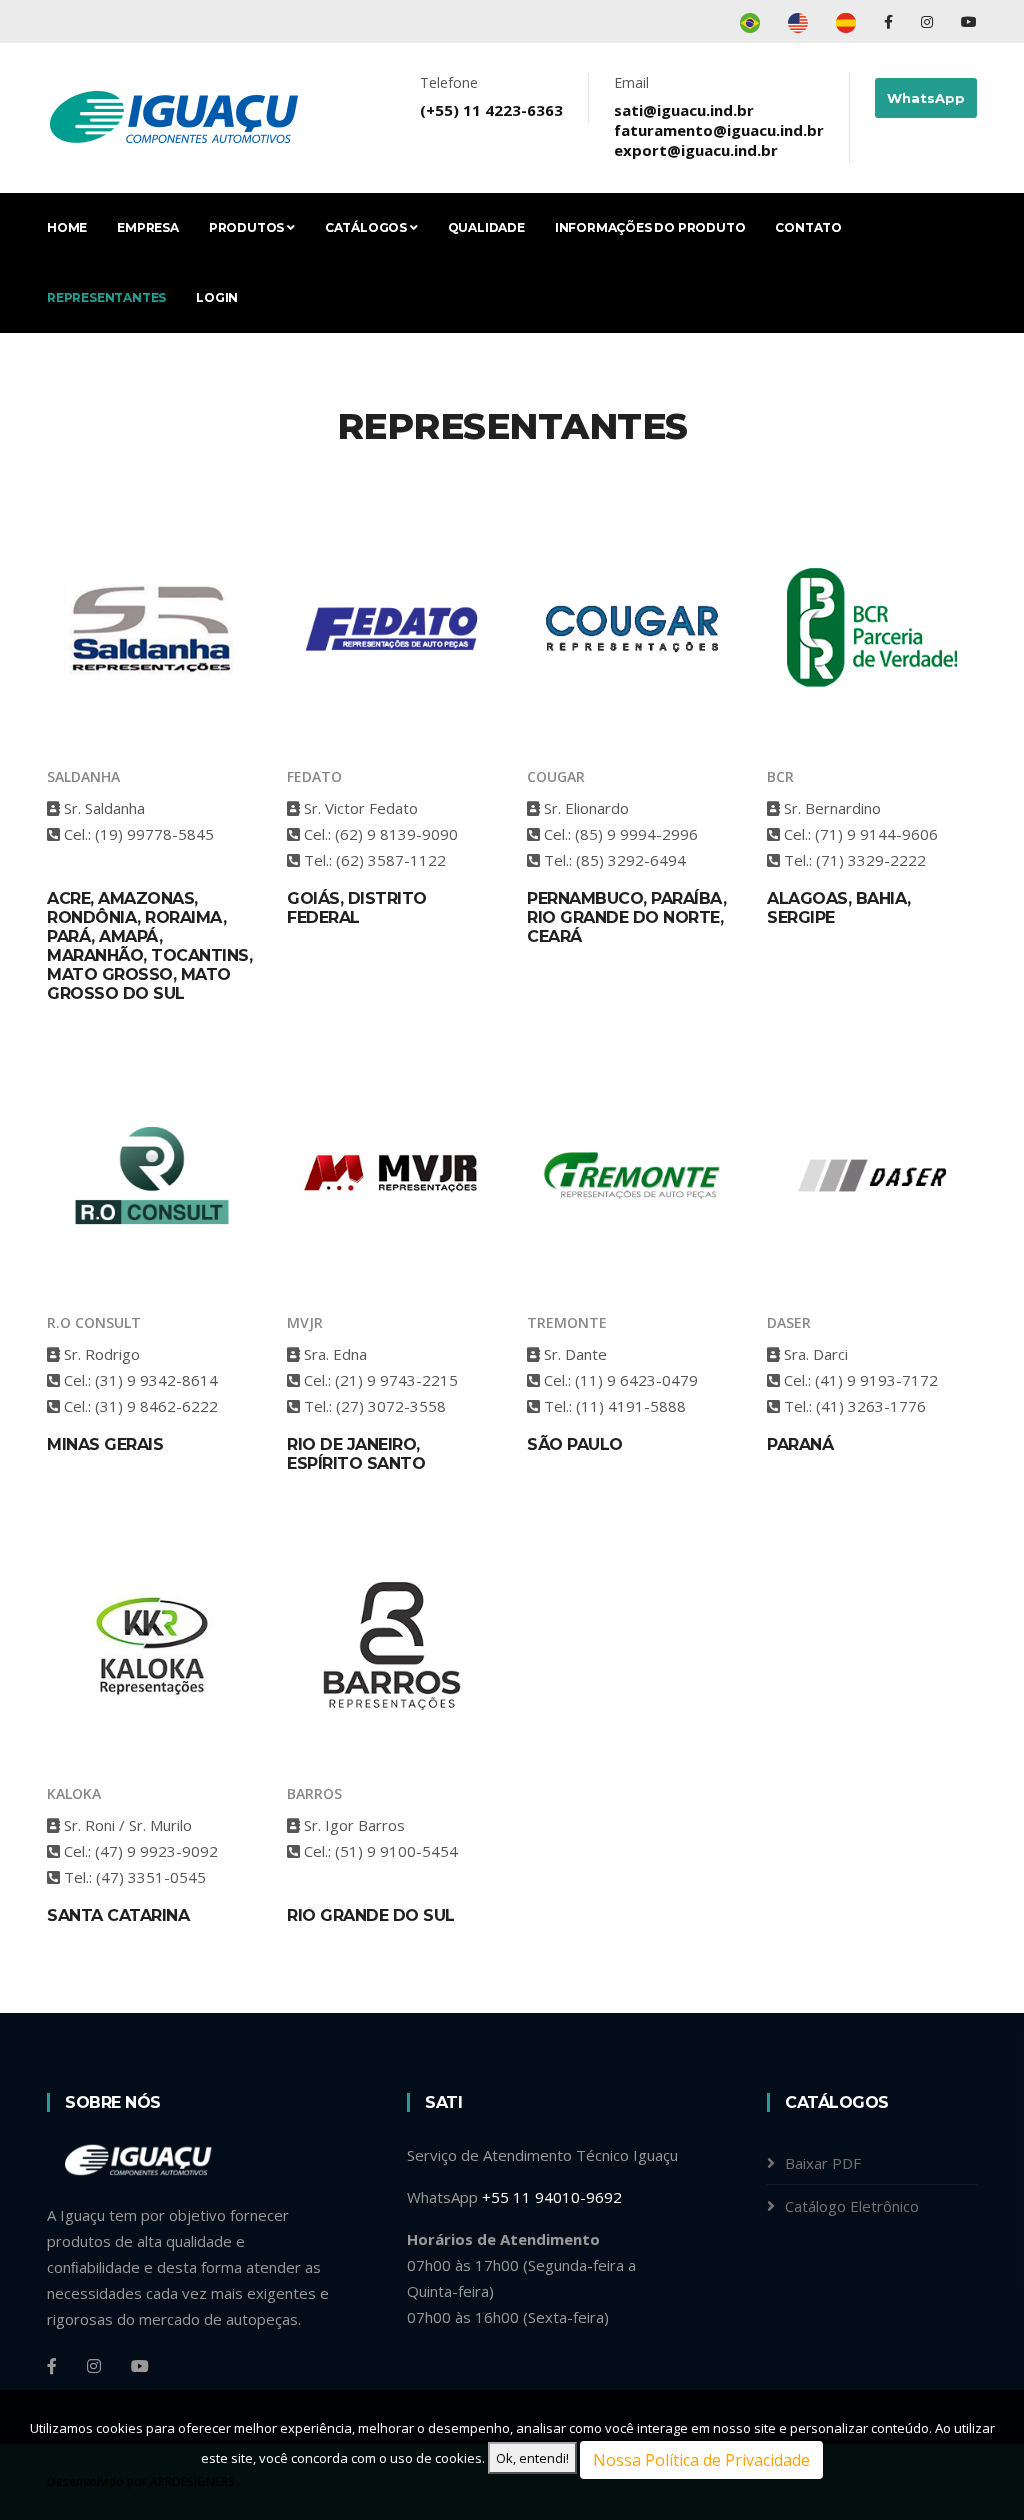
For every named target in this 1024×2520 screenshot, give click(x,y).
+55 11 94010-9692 (552, 2197)
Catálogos (367, 227)
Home (67, 227)
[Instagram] (929, 21)
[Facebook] (890, 21)
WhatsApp (926, 98)
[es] (846, 21)
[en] (798, 21)
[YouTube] (969, 21)
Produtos (248, 227)
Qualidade (486, 227)
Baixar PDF (823, 2163)
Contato (808, 227)
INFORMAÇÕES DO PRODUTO (650, 227)
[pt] (750, 21)
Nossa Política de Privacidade (701, 2460)
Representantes (106, 297)
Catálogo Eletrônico (852, 2206)
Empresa (148, 227)
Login (217, 297)
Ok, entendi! (532, 2458)
